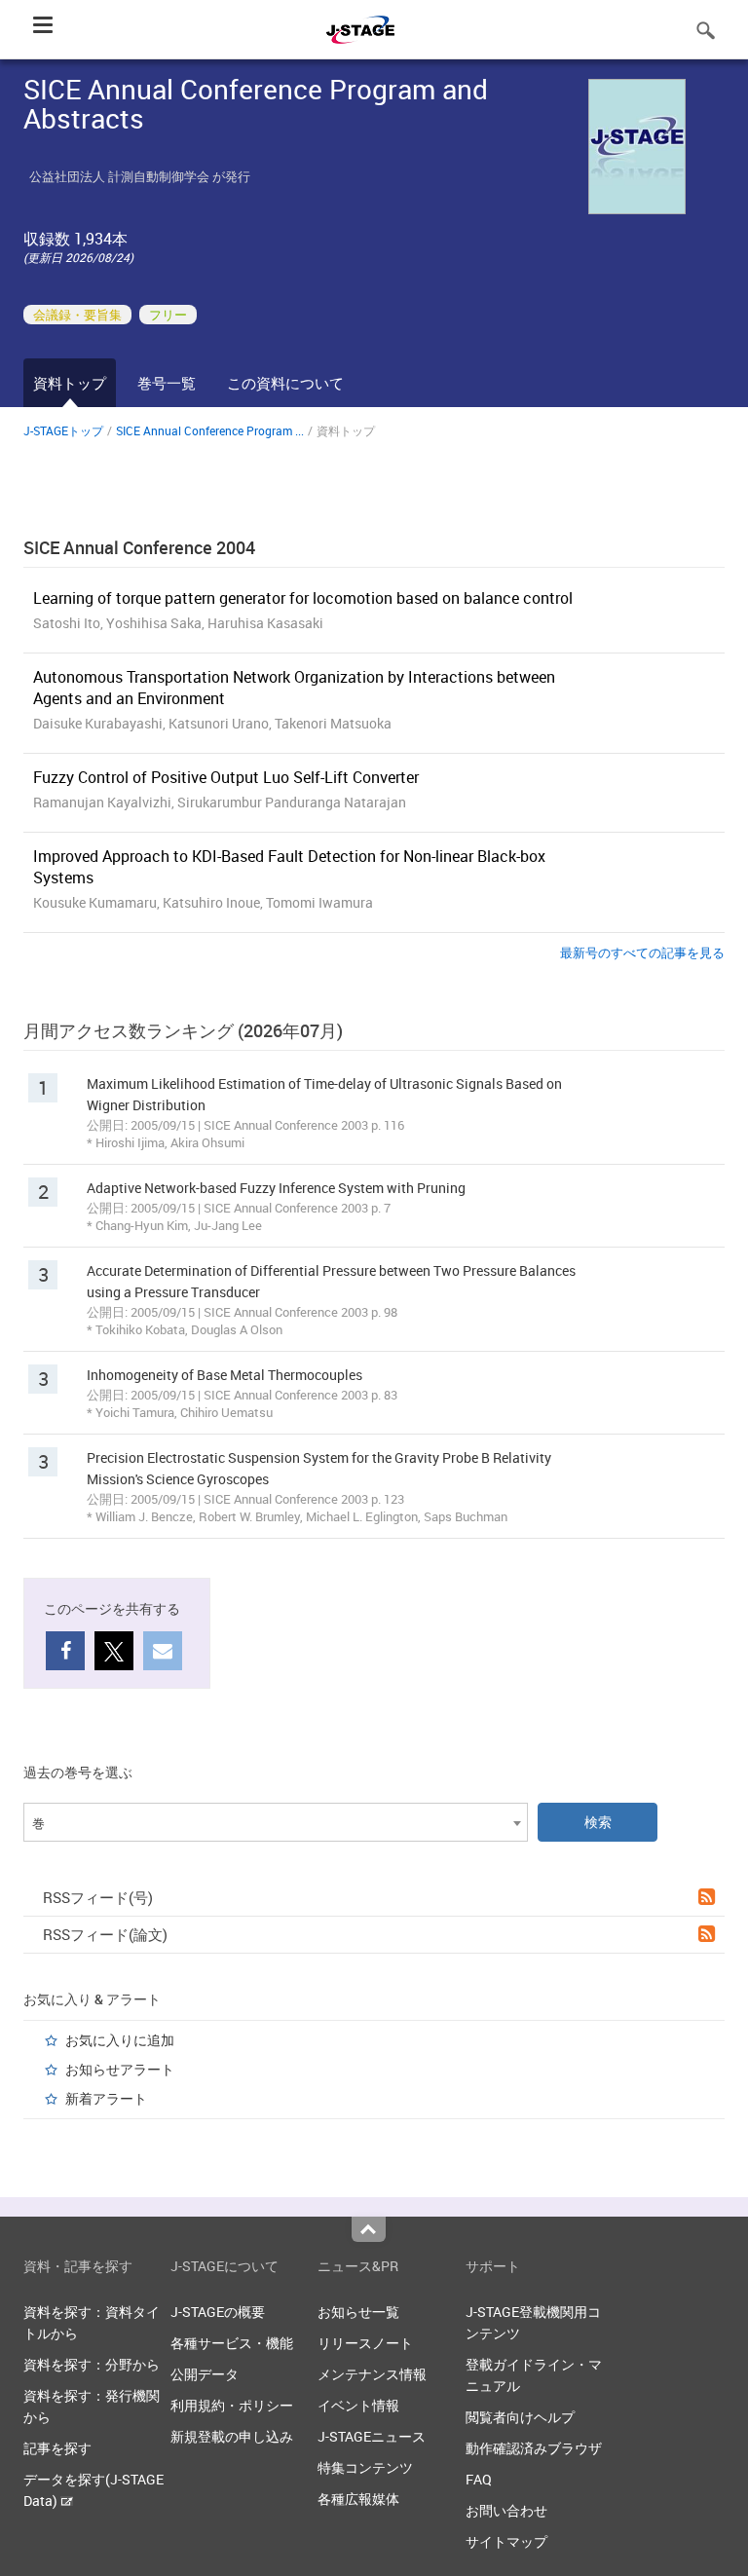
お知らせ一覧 (358, 2312)
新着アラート (106, 2098)
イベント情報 (358, 2405)
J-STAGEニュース (372, 2436)
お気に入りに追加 (120, 2040)
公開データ (205, 2374)
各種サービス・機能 (232, 2343)
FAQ (479, 2479)
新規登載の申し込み (232, 2436)
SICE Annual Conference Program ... (210, 430)
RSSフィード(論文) (105, 1934)
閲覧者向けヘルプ (520, 2417)
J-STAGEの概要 (218, 2312)
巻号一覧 (167, 383)
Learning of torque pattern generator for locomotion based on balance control (303, 598)
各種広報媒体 (358, 2499)
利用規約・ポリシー (232, 2405)
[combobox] (276, 1822)
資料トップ (70, 383)
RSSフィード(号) (98, 1897)
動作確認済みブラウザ (534, 2448)
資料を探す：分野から (92, 2364)
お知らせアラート (120, 2069)
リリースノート (365, 2343)
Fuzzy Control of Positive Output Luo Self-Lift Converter (226, 777)
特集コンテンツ (365, 2467)
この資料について (285, 383)
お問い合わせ (506, 2510)
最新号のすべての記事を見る (642, 952)
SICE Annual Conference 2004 (139, 547)
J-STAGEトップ (63, 430)
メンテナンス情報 (372, 2374)
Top (369, 2229)
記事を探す (57, 2448)
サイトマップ (506, 2541)
